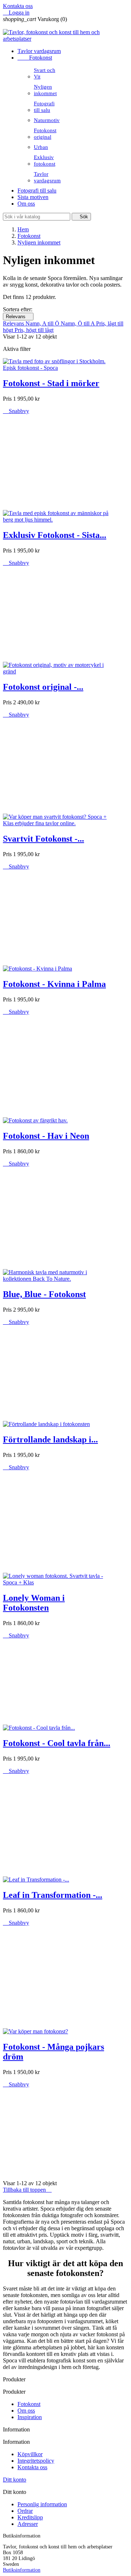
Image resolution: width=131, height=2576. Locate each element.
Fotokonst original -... (43, 687)
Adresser (28, 2524)
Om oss (26, 204)
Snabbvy (16, 411)
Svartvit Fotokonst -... (43, 839)
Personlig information (42, 2504)
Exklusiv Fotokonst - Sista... (55, 535)
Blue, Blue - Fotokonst (44, 1294)
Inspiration (30, 2417)
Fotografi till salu (44, 107)
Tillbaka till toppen (27, 2190)
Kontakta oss (18, 6)
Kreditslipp (30, 2517)
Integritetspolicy (36, 2461)
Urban (41, 147)
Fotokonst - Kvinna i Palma (54, 984)
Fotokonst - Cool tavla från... (57, 1743)
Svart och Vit (45, 73)
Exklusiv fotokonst (45, 160)
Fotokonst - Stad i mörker (51, 383)
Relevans (18, 317)
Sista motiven (33, 197)
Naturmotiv (47, 120)
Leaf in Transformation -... (53, 1895)
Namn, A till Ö (43, 323)
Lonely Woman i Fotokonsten (34, 1603)
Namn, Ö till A (78, 323)
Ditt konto (15, 2480)
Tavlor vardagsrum (39, 51)
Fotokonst (35, 58)
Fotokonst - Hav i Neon (46, 1136)
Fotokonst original (45, 133)
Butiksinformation (22, 2570)
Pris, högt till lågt (34, 330)
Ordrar (25, 2511)
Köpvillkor (30, 2454)
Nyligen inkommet (45, 90)
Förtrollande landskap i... (50, 1439)
